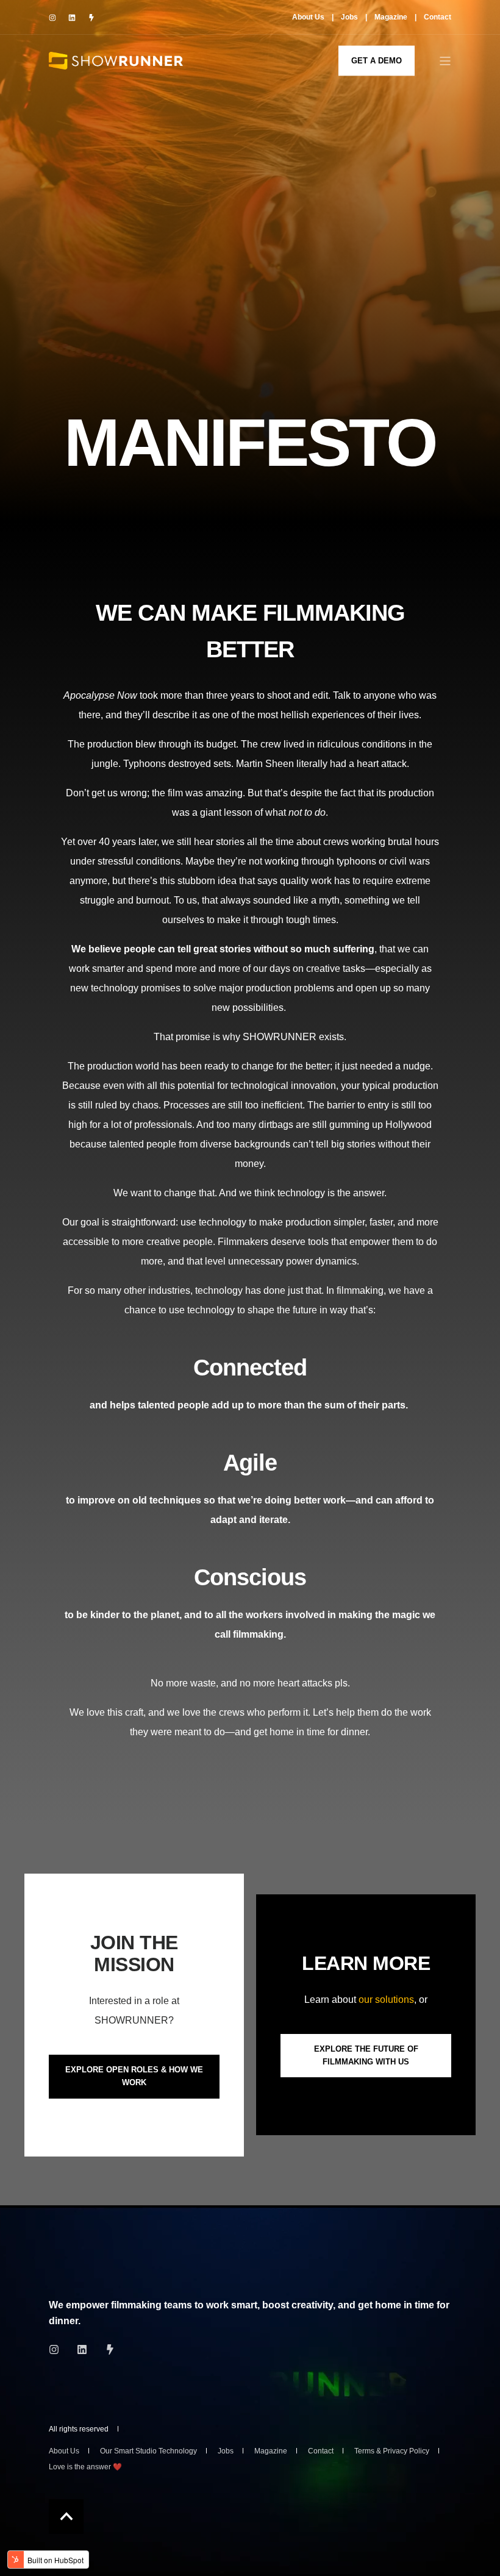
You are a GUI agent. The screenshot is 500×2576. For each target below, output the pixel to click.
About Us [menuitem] (308, 17)
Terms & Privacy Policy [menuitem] (392, 2451)
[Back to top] (66, 2517)
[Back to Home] (116, 60)
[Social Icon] (58, 2349)
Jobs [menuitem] (349, 17)
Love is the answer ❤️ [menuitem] (85, 2467)
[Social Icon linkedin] (72, 18)
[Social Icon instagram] (55, 18)
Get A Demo (377, 60)
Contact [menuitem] (437, 17)
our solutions (386, 2000)
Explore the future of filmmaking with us (366, 2055)
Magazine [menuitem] (391, 17)
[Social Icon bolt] (88, 18)
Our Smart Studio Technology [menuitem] (148, 2451)
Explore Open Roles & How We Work (134, 2076)
